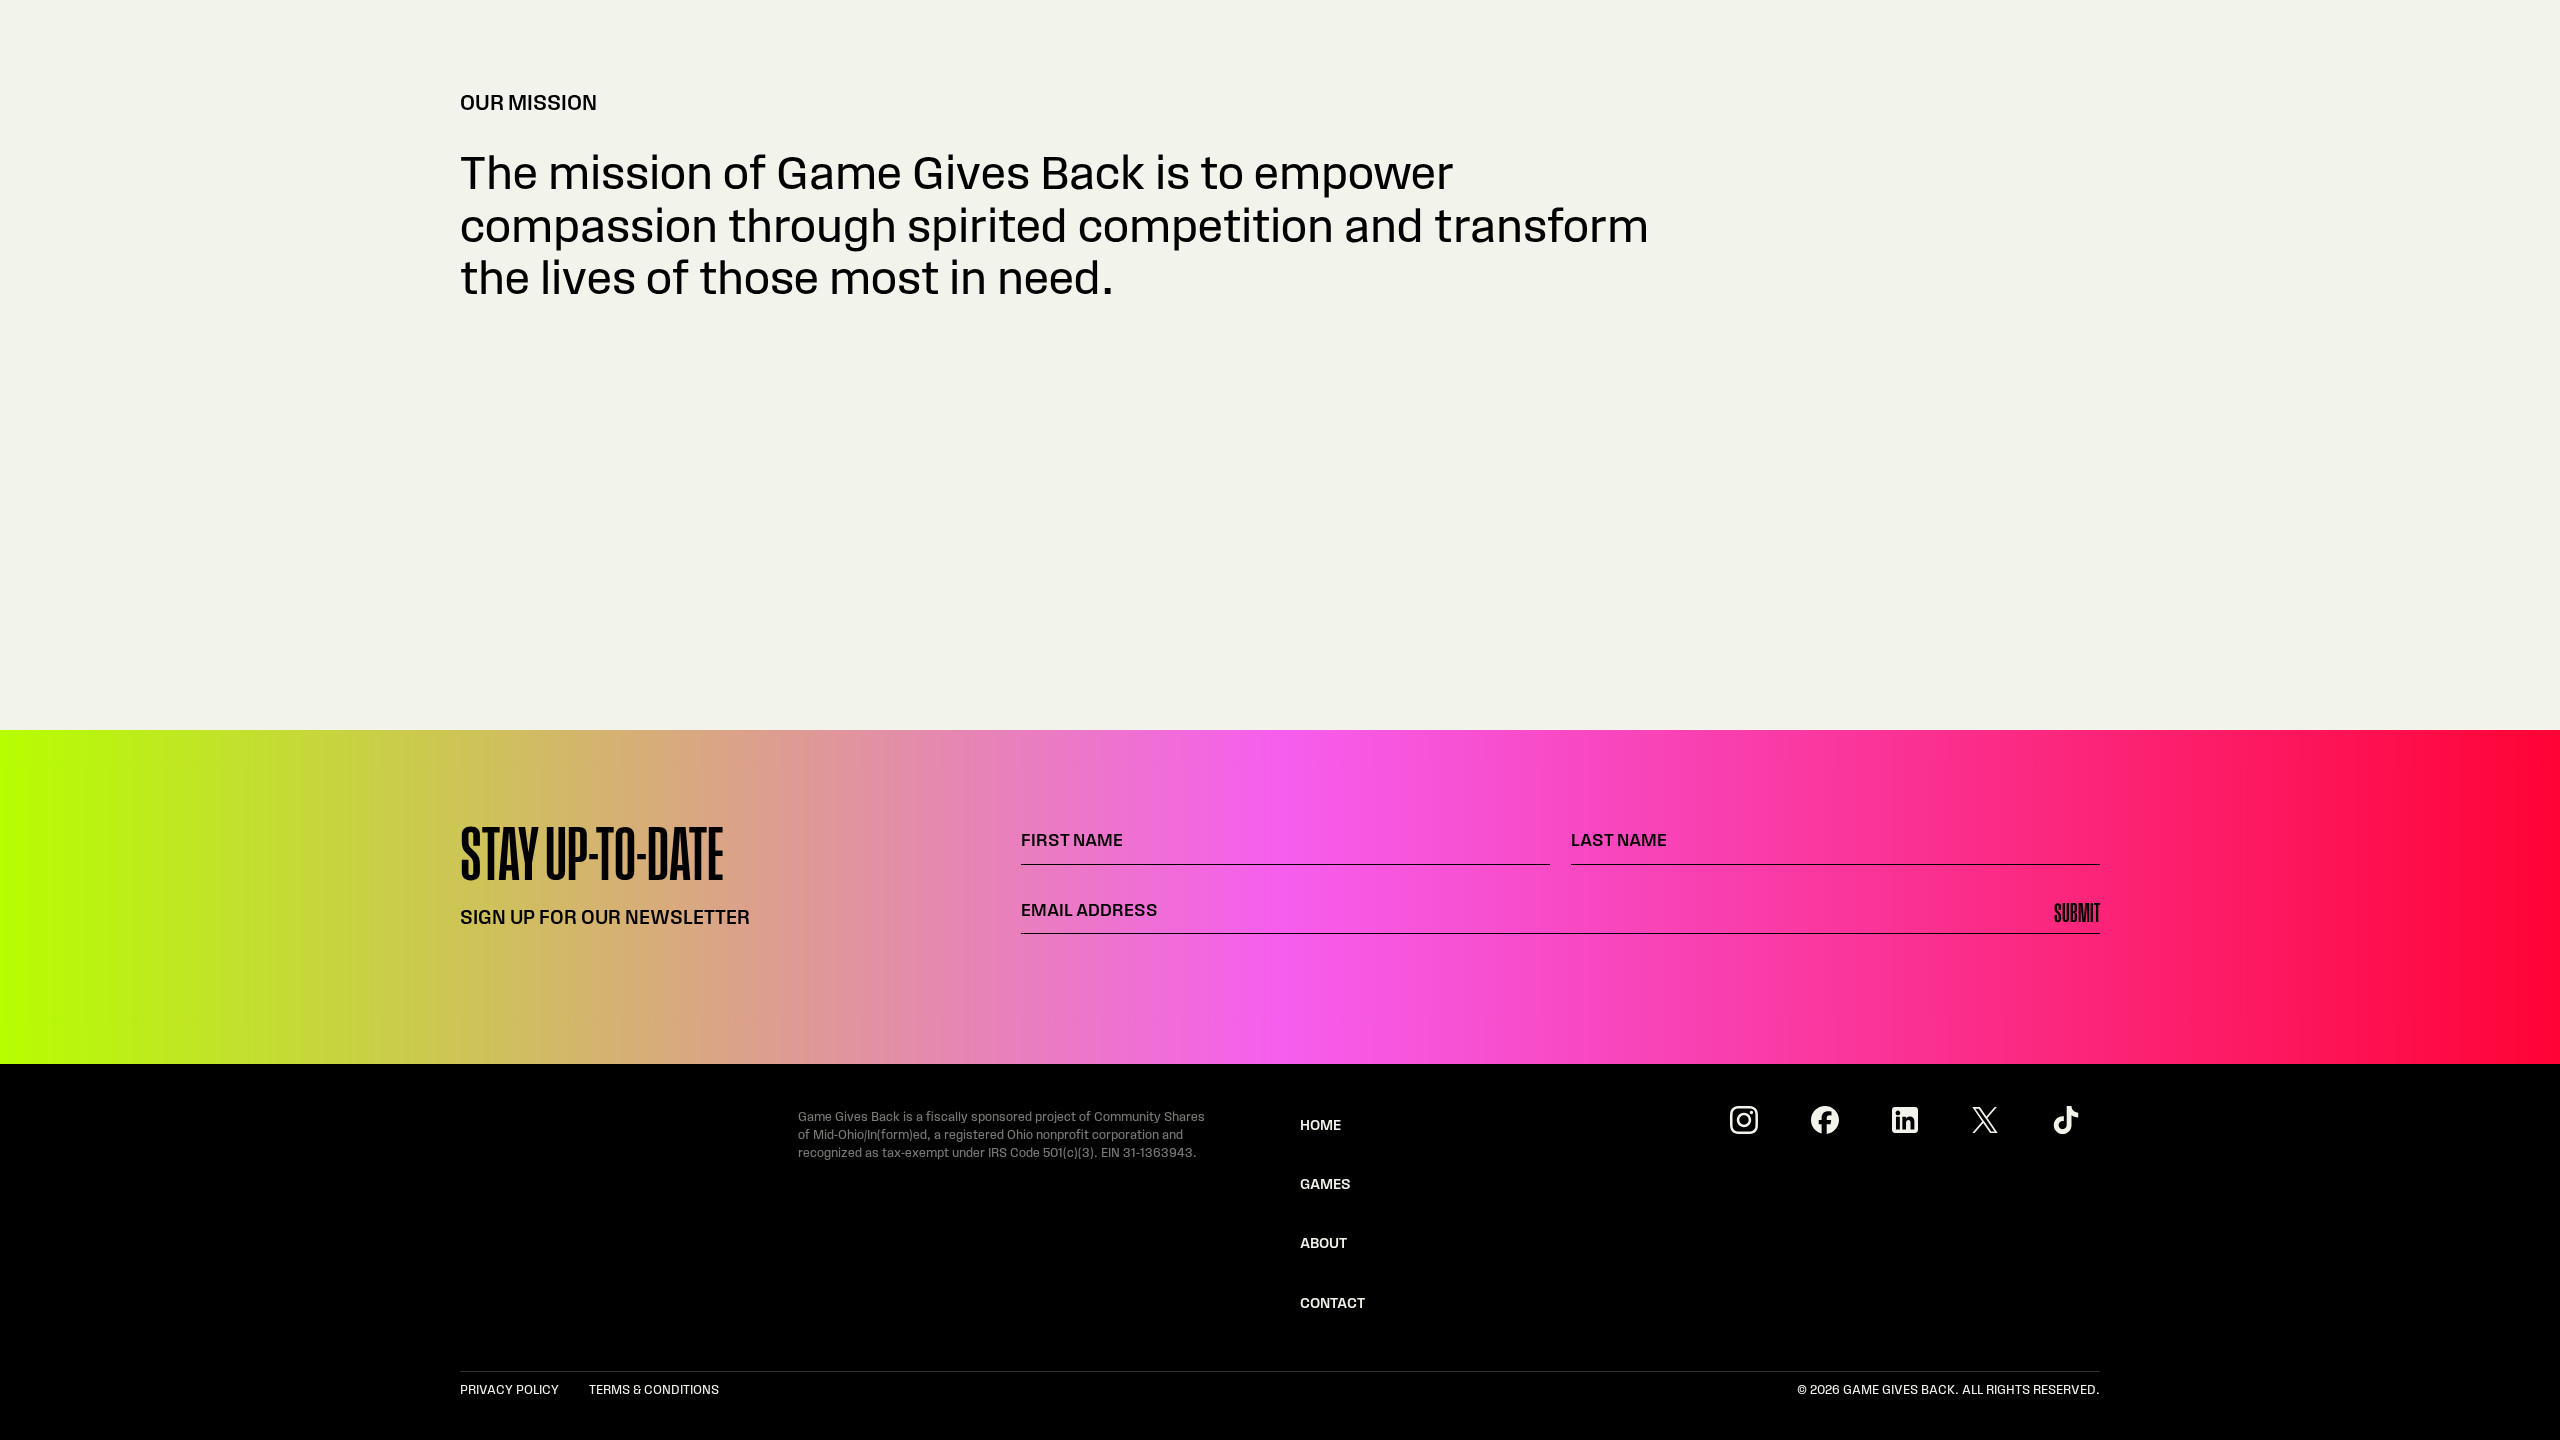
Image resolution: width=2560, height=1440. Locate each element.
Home (1320, 1126)
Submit (2077, 915)
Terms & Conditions (654, 1390)
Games (1325, 1185)
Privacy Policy (509, 1390)
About (1323, 1244)
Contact (1332, 1304)
